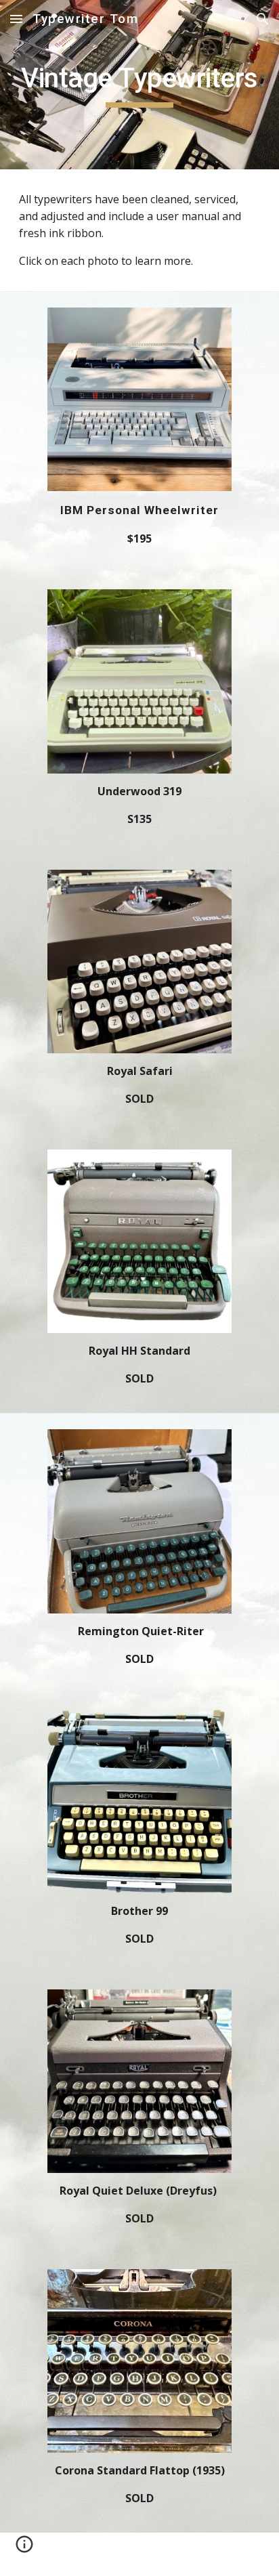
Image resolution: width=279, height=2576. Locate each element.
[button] (16, 19)
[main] (139, 85)
